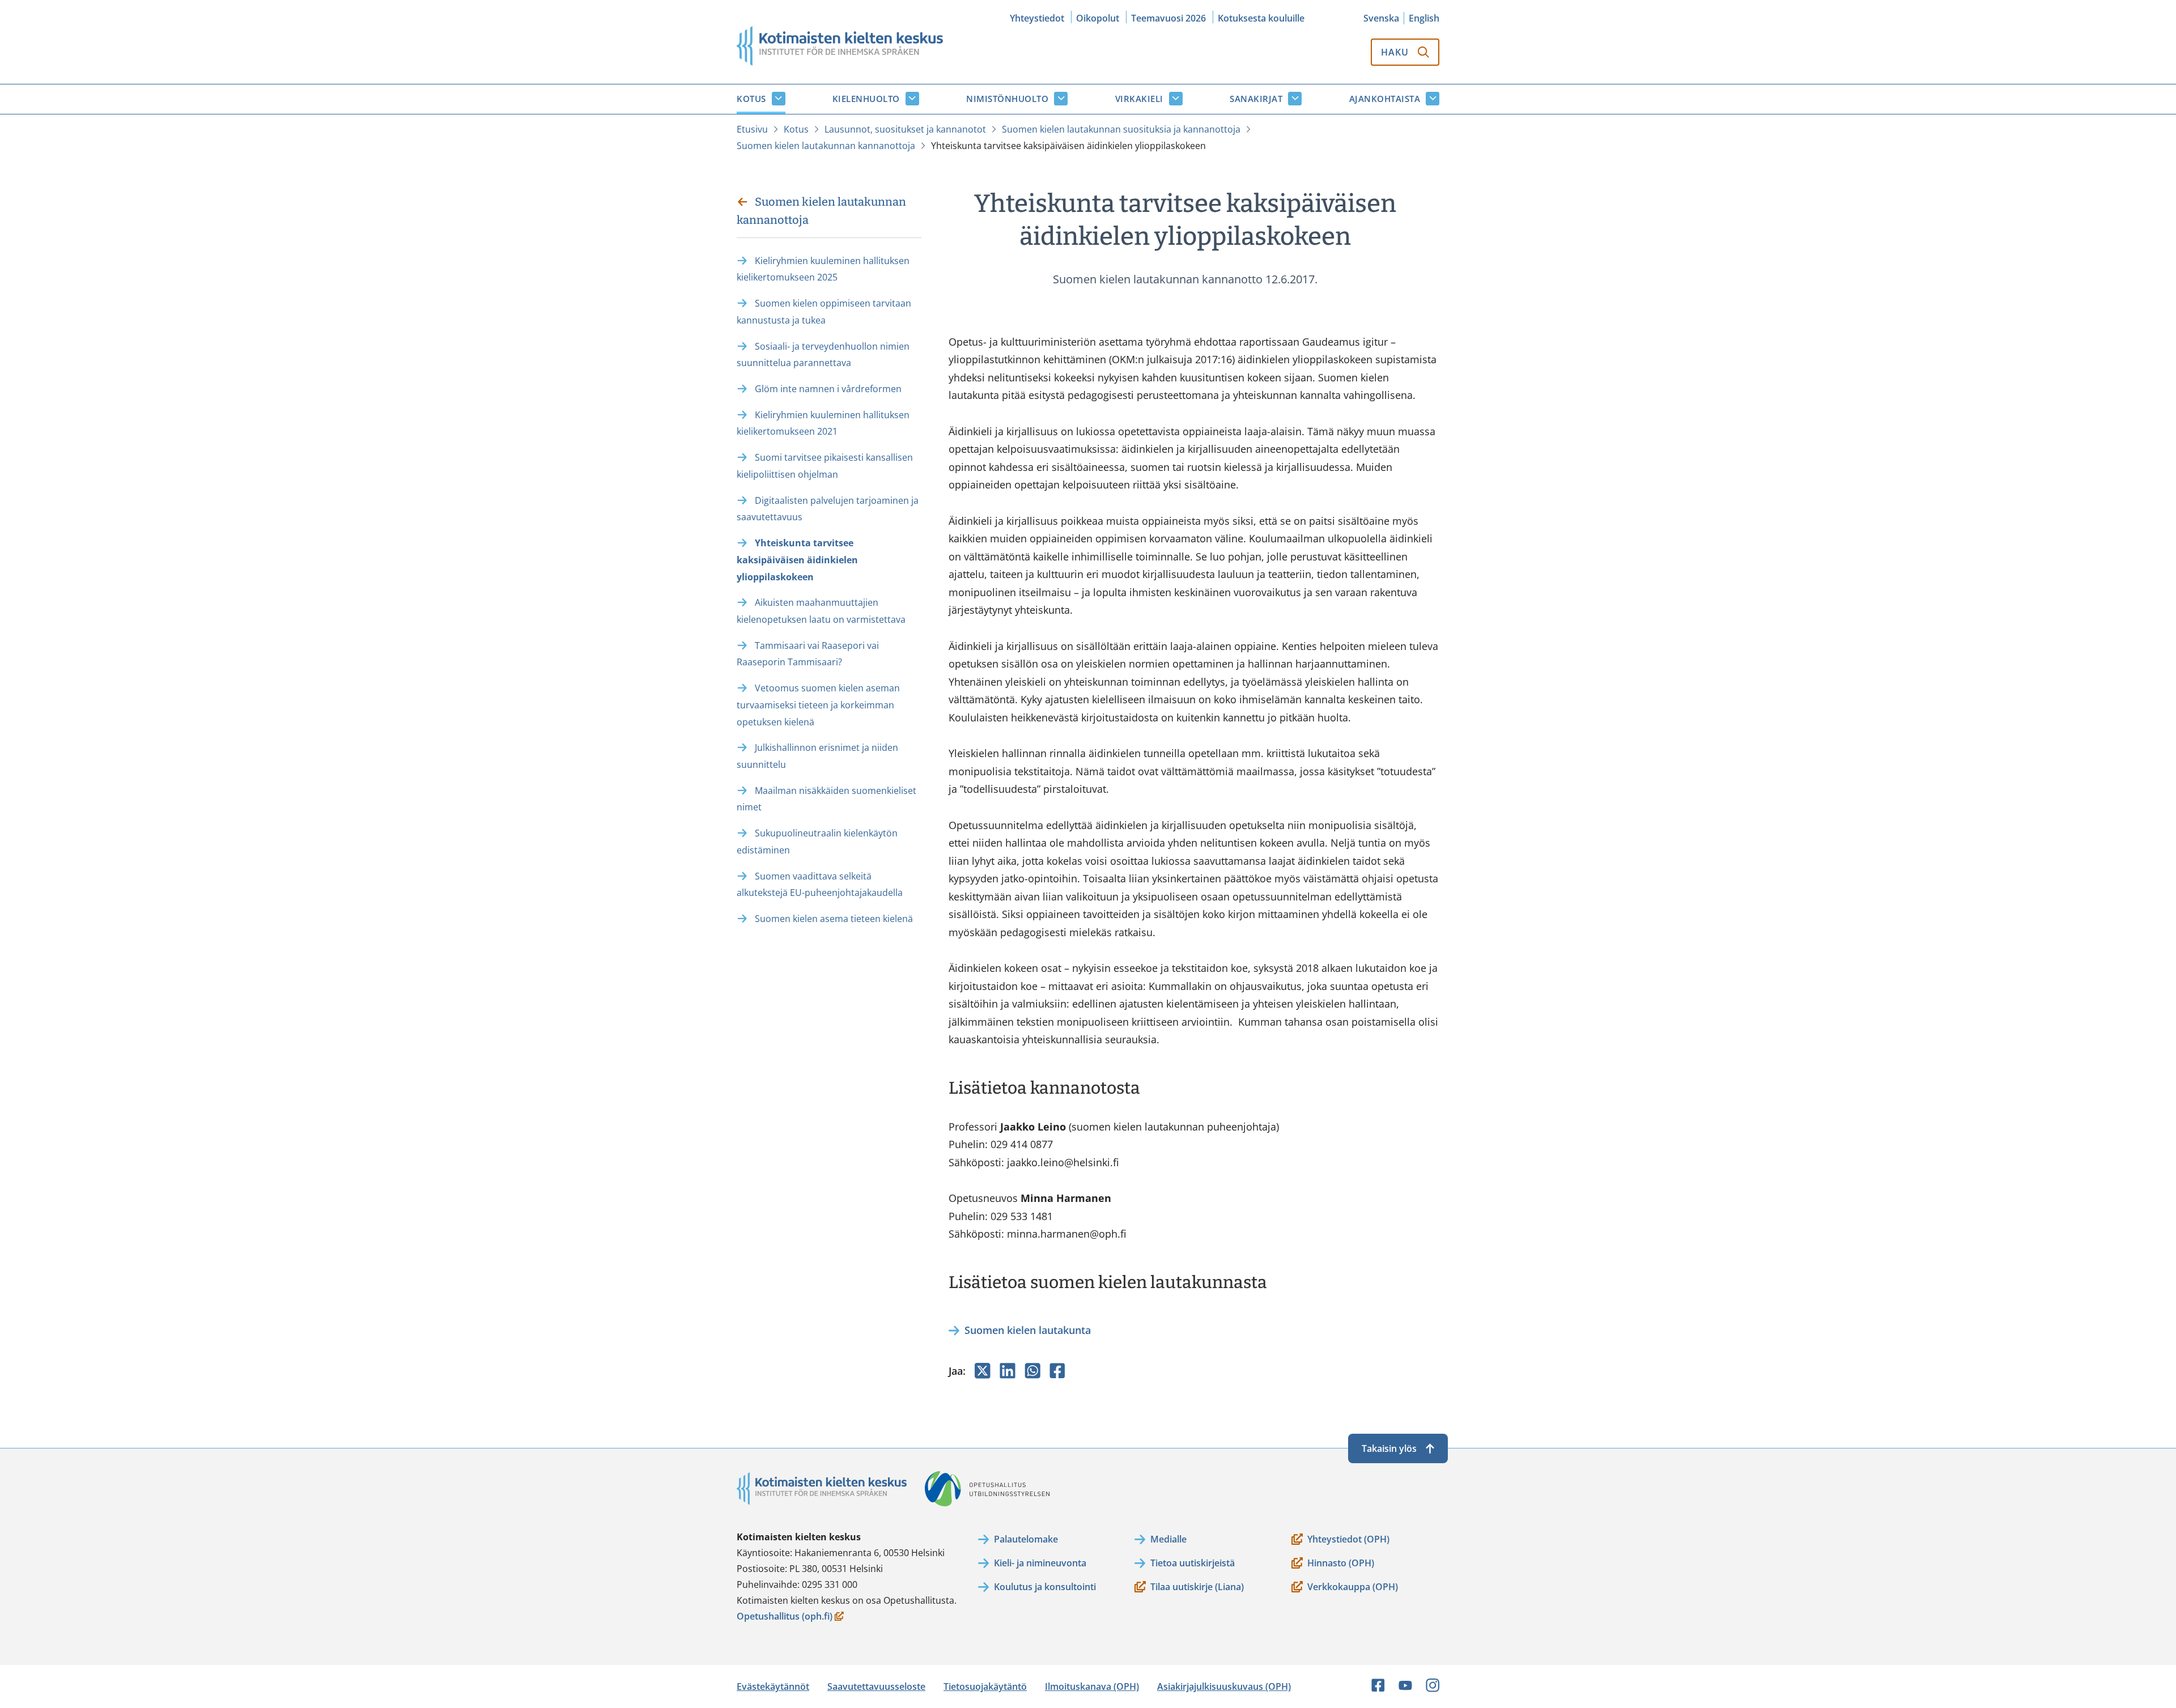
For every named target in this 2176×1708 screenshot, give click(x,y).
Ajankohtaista (1385, 99)
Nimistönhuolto (1007, 99)
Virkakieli (1139, 99)
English (1424, 18)
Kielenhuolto (866, 99)
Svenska (1381, 18)
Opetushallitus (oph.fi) (785, 1617)
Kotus (751, 99)
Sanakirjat (1256, 99)
